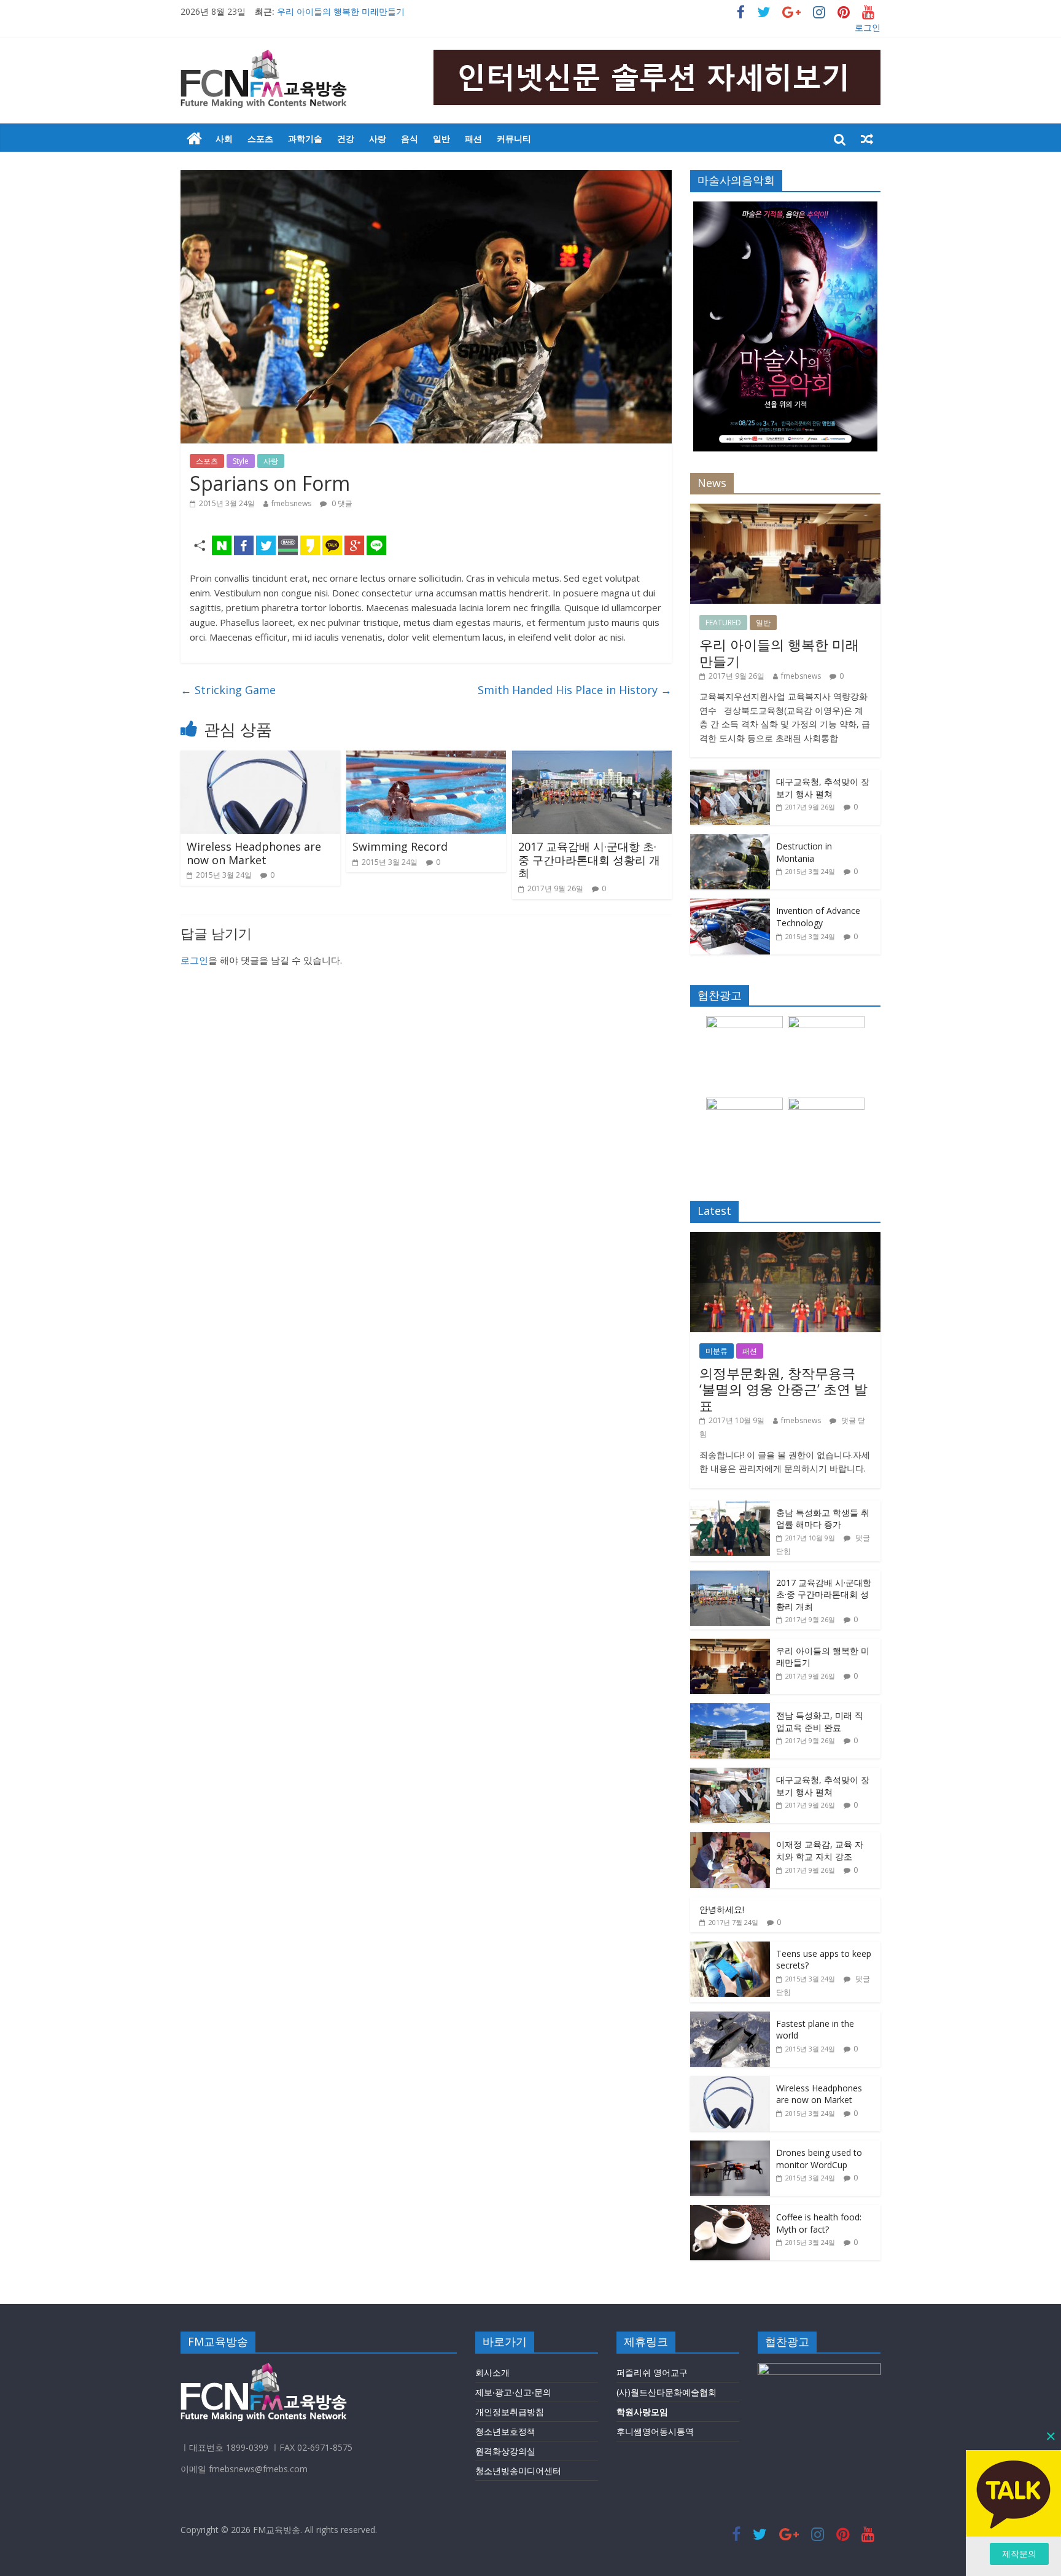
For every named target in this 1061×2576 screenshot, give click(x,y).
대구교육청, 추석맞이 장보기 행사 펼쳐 (823, 788)
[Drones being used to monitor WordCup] (730, 2147)
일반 (441, 139)
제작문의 (1019, 2554)
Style (241, 461)
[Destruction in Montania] (730, 841)
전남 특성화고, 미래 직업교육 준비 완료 (820, 1721)
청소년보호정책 (505, 2431)
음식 (410, 139)
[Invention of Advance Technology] (730, 905)
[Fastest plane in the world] (730, 2018)
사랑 (378, 139)
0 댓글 (341, 503)
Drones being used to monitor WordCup (819, 2159)
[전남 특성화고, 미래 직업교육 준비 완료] (730, 1710)
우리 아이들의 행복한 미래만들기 (341, 11)
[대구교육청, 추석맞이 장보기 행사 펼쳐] (730, 776)
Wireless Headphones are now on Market (254, 853)
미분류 (717, 1351)
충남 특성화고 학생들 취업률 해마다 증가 (823, 1519)
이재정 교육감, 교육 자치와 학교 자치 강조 (820, 1850)
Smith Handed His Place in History (575, 690)
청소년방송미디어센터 (518, 2471)
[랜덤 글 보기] (867, 139)
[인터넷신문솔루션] (194, 139)
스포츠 (260, 139)
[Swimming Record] (426, 758)
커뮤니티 (514, 139)
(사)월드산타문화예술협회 (667, 2392)
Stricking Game (228, 690)
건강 (346, 139)
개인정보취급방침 (510, 2412)
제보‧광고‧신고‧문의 (513, 2392)
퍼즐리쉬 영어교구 (652, 2372)
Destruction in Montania (804, 852)
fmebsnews (291, 503)
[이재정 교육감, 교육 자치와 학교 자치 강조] (730, 1839)
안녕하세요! (722, 1909)
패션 (473, 139)
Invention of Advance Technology (818, 917)
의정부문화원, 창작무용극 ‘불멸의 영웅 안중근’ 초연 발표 (783, 1389)
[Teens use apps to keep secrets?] (730, 1948)
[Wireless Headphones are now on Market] (260, 758)
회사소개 (492, 2372)
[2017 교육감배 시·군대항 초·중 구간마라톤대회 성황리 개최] (592, 758)
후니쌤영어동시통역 (655, 2431)
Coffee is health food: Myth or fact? (819, 2223)
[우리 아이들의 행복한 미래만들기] (785, 510)
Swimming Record (400, 846)
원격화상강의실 (505, 2451)
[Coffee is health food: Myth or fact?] (730, 2211)
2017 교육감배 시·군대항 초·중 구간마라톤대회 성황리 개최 (589, 860)
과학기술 (305, 139)
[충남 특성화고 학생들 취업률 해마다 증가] (730, 1507)
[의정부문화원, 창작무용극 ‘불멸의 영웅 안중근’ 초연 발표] (785, 1239)
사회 (224, 139)
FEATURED (723, 623)
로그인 (868, 27)
